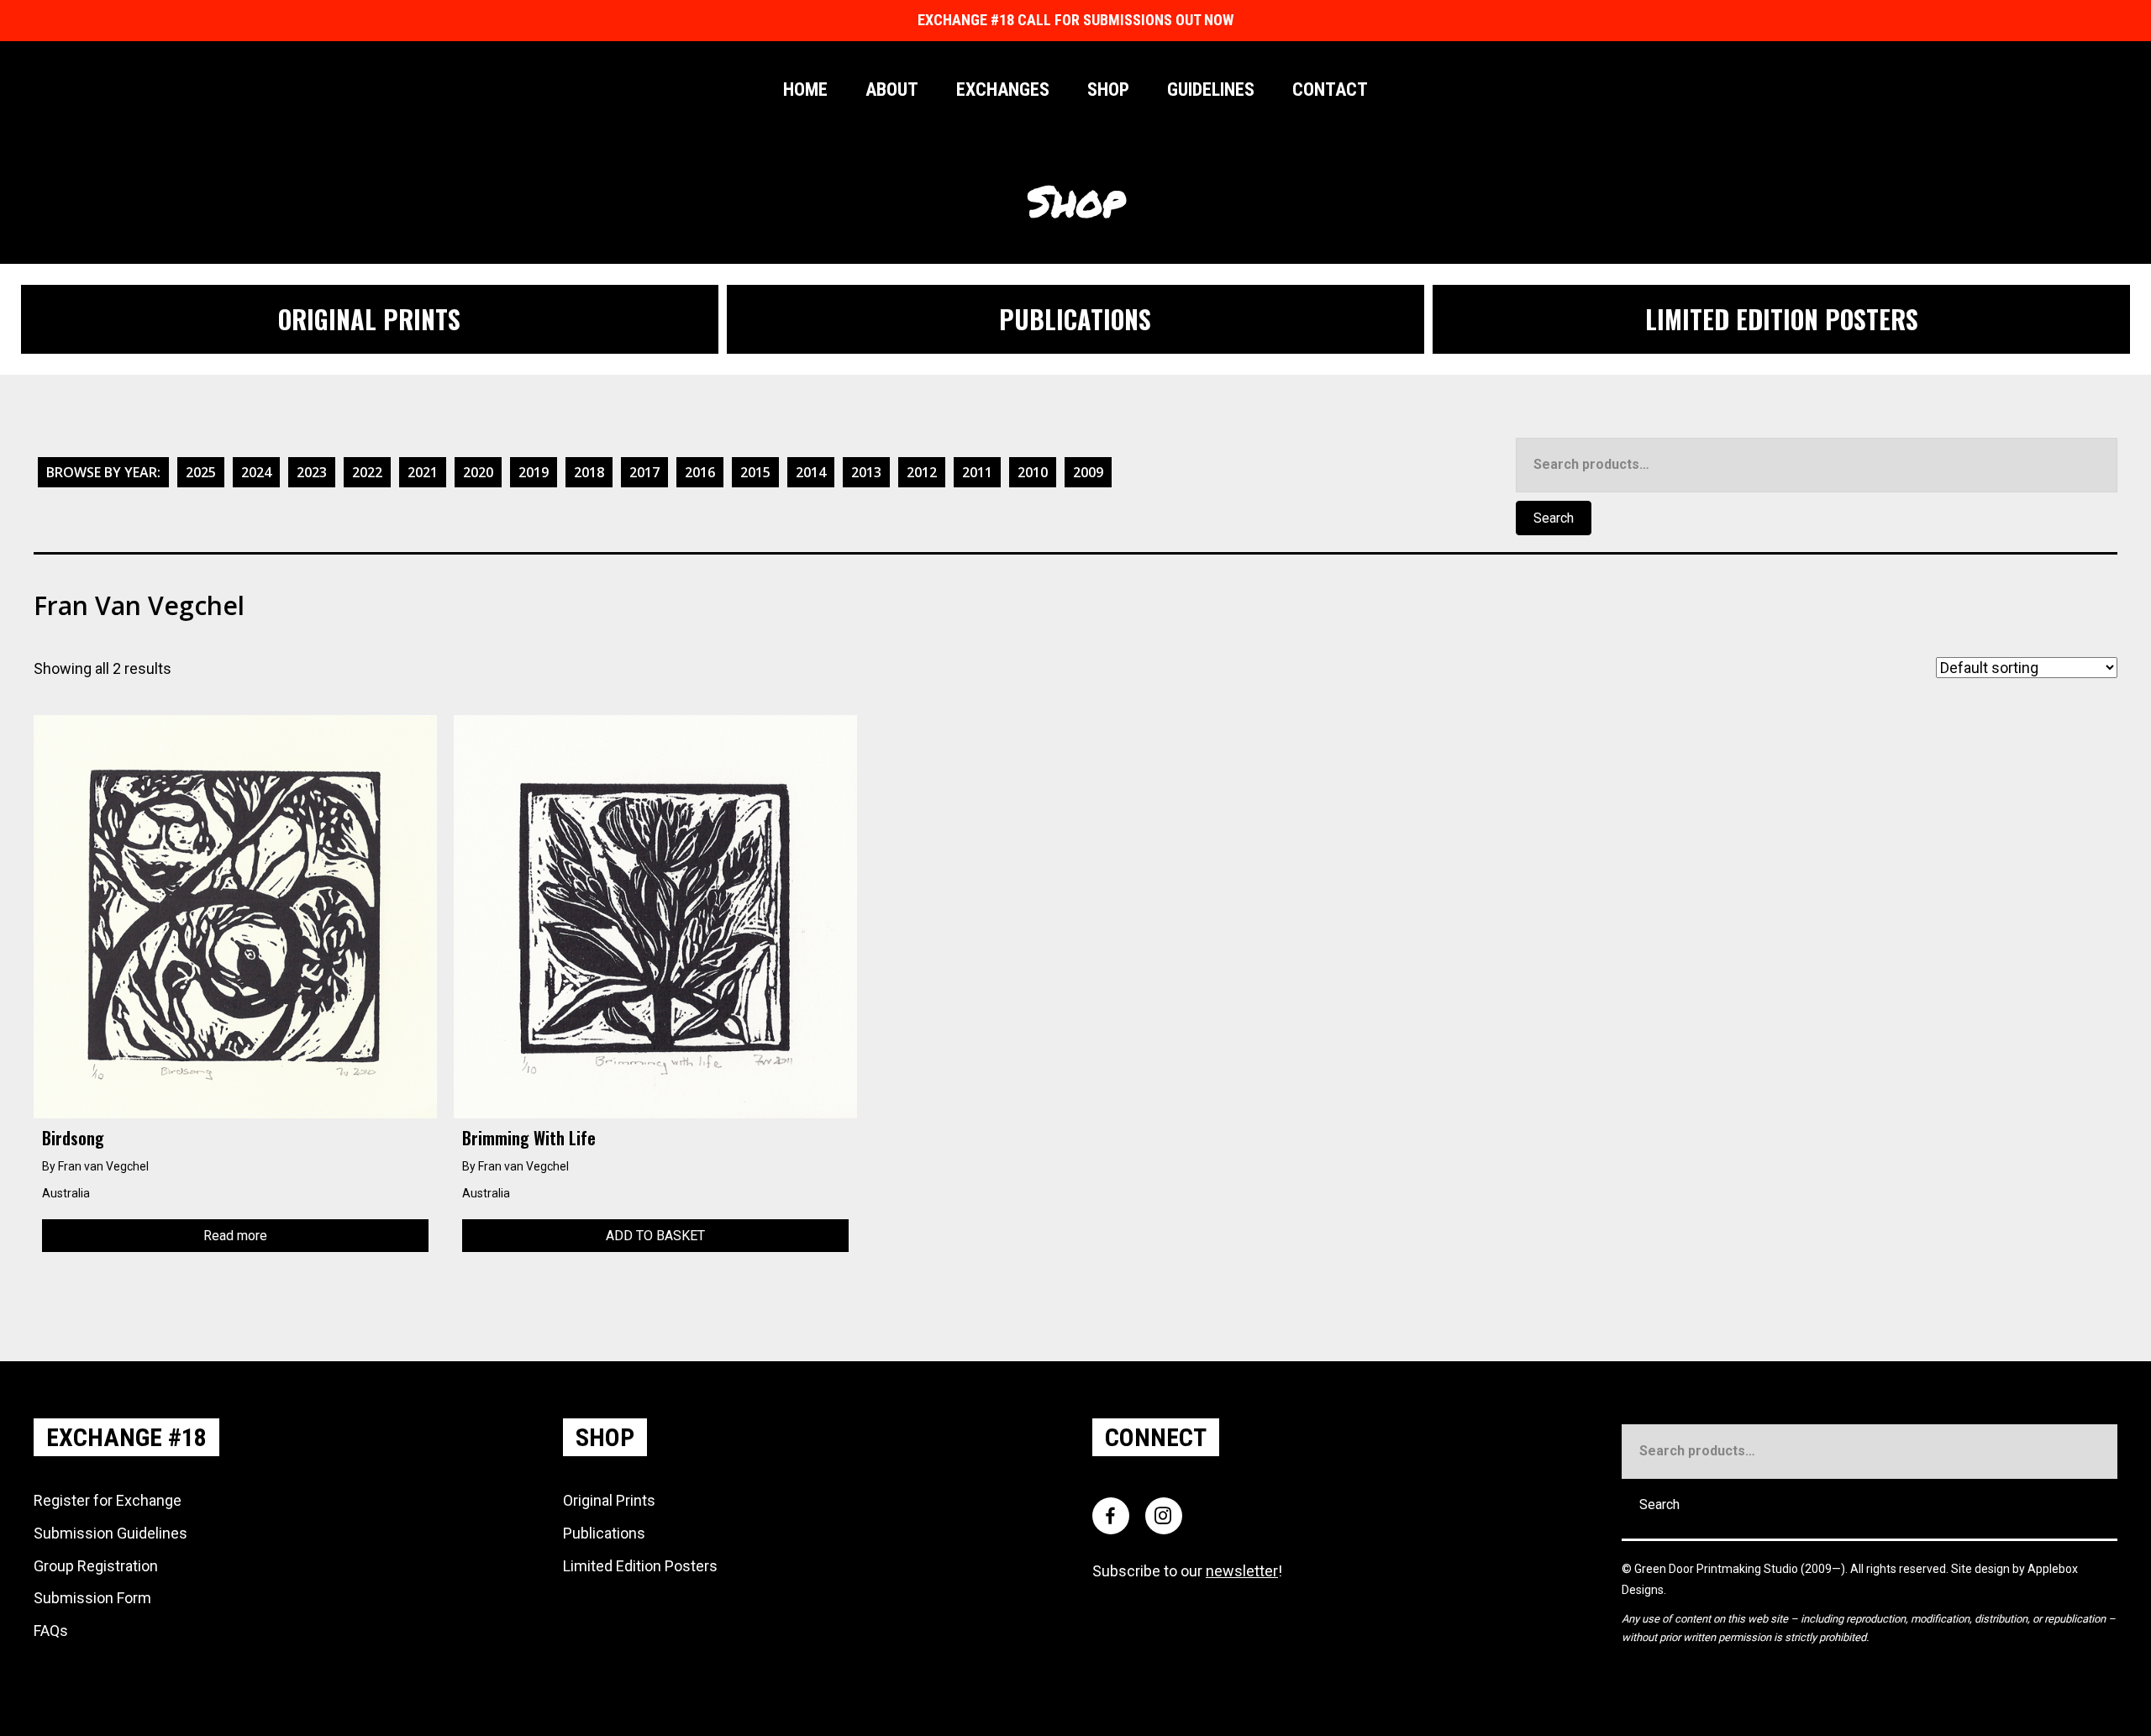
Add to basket (655, 1236)
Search (1554, 518)
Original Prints (609, 1500)
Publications (604, 1533)
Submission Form (92, 1598)
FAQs (51, 1631)
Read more (235, 1236)
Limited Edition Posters (640, 1566)
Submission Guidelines (110, 1533)
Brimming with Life (529, 1138)
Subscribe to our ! (1187, 1571)
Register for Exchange (108, 1500)
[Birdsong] (235, 915)
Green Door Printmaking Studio (1717, 1569)
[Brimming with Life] (655, 915)
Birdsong (73, 1138)
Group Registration (96, 1566)
